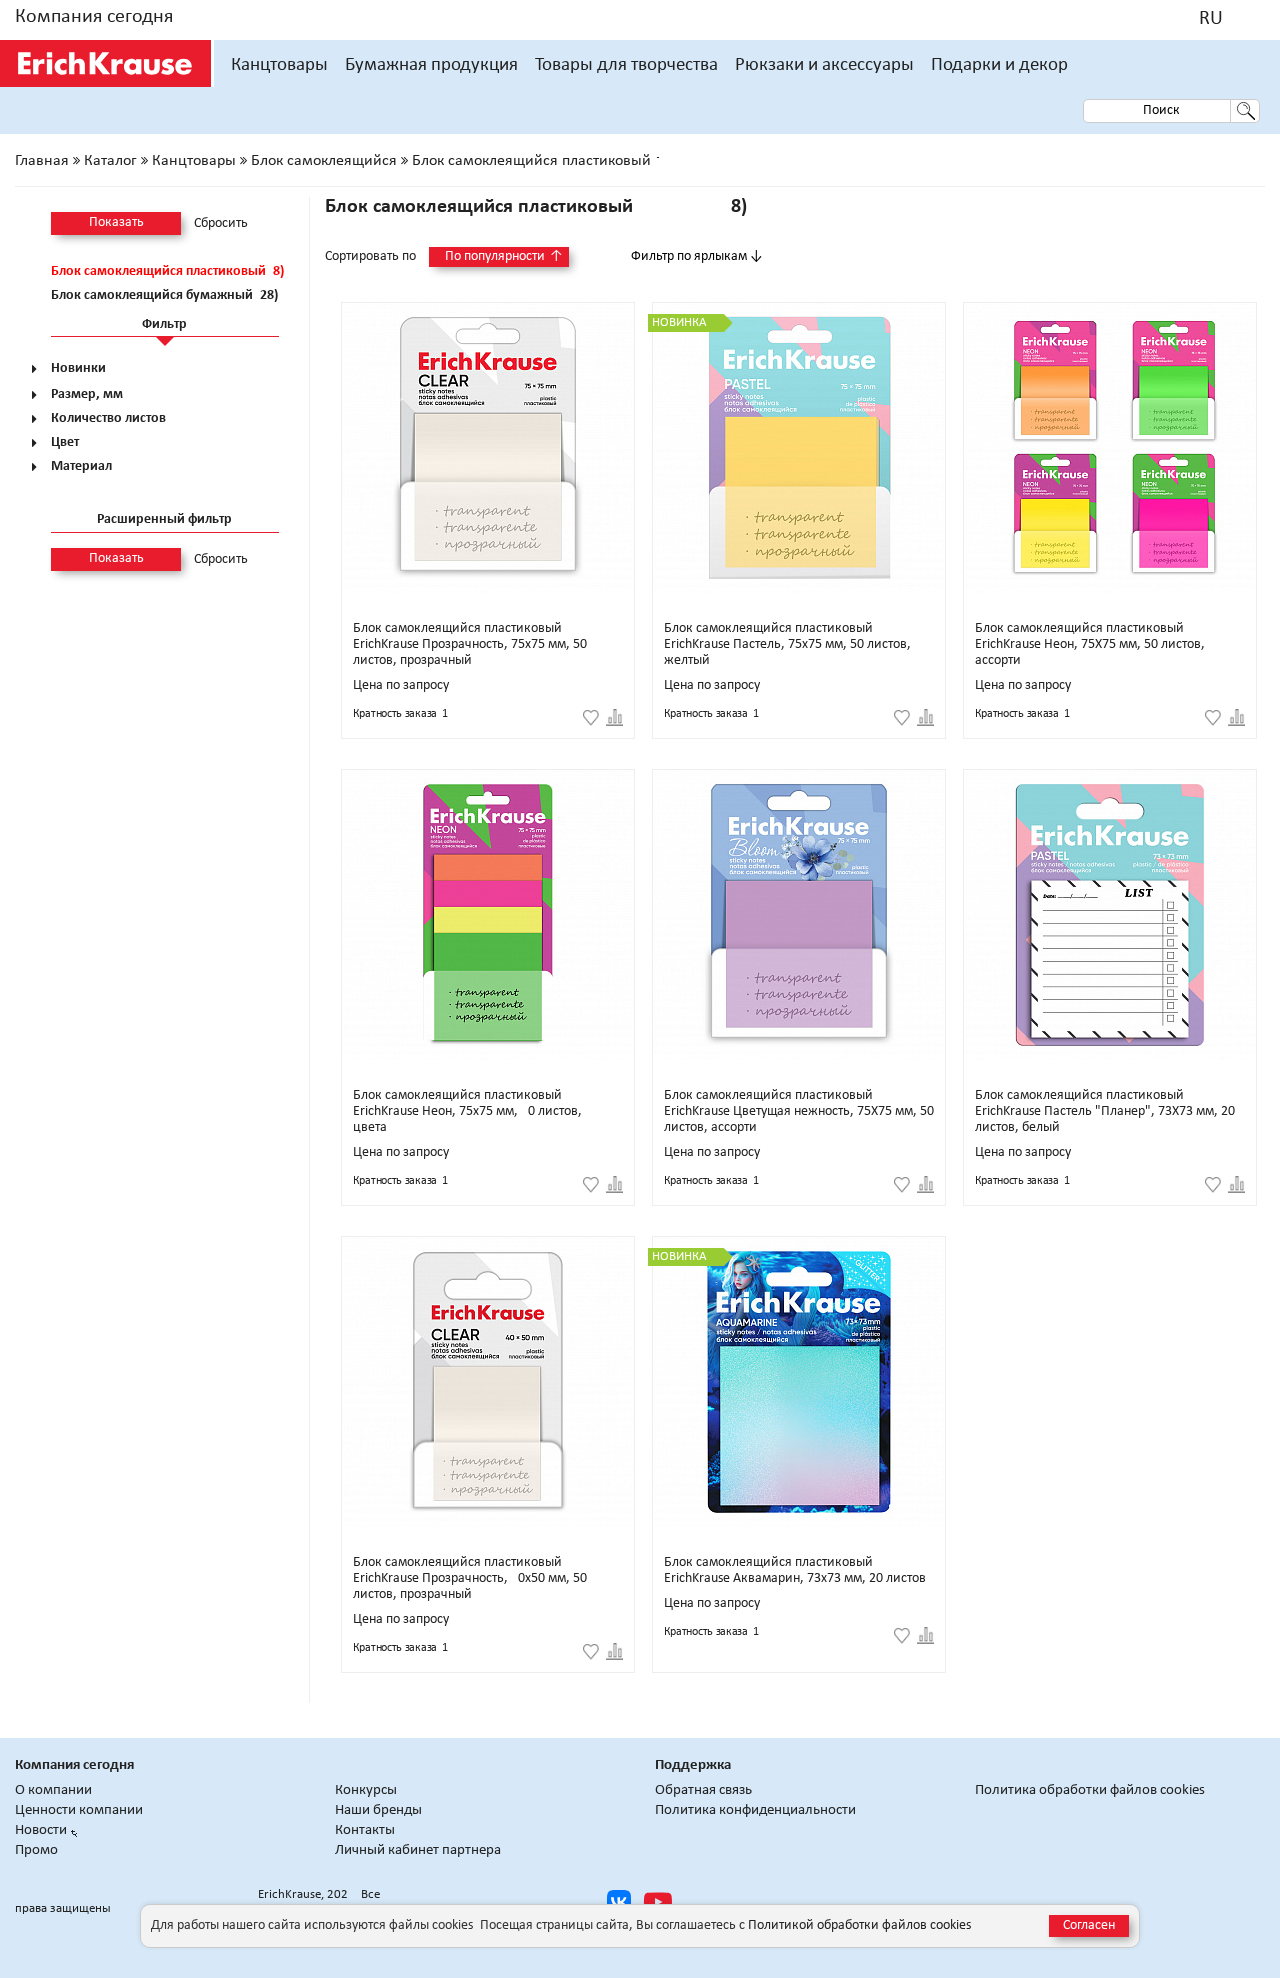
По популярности (504, 256)
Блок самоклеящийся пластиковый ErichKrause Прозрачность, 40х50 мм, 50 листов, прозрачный (470, 1578)
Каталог (110, 161)
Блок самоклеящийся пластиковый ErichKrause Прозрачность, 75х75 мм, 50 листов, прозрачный (470, 644)
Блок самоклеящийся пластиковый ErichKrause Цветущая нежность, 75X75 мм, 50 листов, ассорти (799, 1111)
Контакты (365, 1830)
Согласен (1089, 1925)
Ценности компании (79, 1810)
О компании (53, 1790)
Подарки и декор (999, 65)
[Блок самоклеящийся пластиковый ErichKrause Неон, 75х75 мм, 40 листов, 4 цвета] (488, 915)
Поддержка (693, 1765)
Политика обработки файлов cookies (1090, 1790)
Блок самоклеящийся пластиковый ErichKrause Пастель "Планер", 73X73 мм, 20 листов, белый (1105, 1111)
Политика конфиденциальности (755, 1810)
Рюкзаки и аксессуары (824, 65)
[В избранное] (591, 718)
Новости (41, 1830)
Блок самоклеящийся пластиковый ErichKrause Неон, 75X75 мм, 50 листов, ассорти (1090, 644)
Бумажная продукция (431, 65)
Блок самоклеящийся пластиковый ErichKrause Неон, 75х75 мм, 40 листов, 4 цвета (472, 1111)
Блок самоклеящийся (324, 161)
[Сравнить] (614, 718)
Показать (116, 222)
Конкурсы (366, 1790)
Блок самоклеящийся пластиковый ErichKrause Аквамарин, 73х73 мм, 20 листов (795, 1570)
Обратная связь (703, 1790)
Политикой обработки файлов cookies (859, 1925)
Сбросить (221, 224)
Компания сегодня (94, 17)
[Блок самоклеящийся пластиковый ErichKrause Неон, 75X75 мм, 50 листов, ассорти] (1110, 448)
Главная (42, 161)
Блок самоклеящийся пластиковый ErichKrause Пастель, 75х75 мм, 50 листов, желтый (787, 644)
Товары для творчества (626, 65)
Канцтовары (279, 65)
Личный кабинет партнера (418, 1850)
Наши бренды (378, 1810)
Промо (36, 1850)
